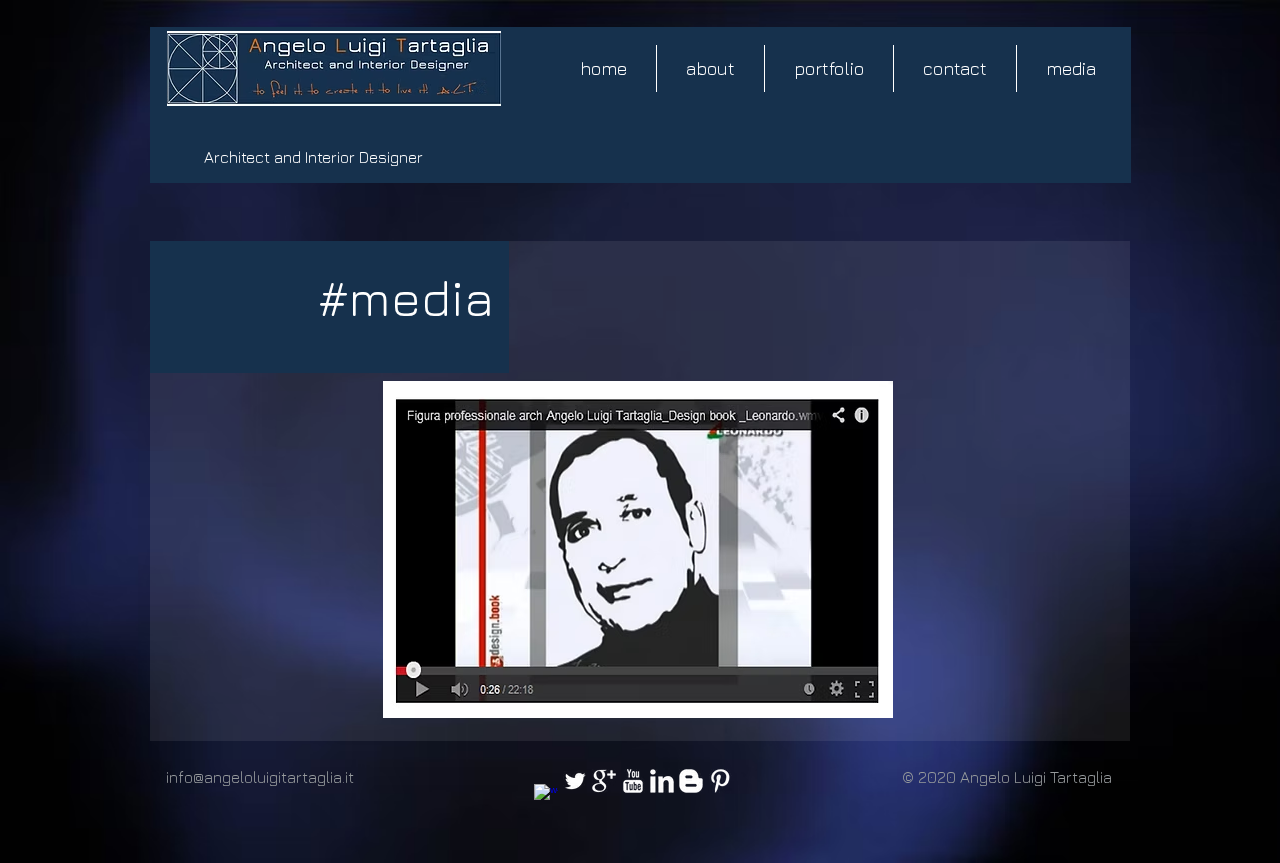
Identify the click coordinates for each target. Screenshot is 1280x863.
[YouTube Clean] (633, 781)
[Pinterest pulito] (720, 781)
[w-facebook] (546, 796)
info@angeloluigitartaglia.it (260, 777)
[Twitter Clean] (575, 781)
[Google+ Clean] (604, 781)
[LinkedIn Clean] (662, 781)
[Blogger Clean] (691, 781)
